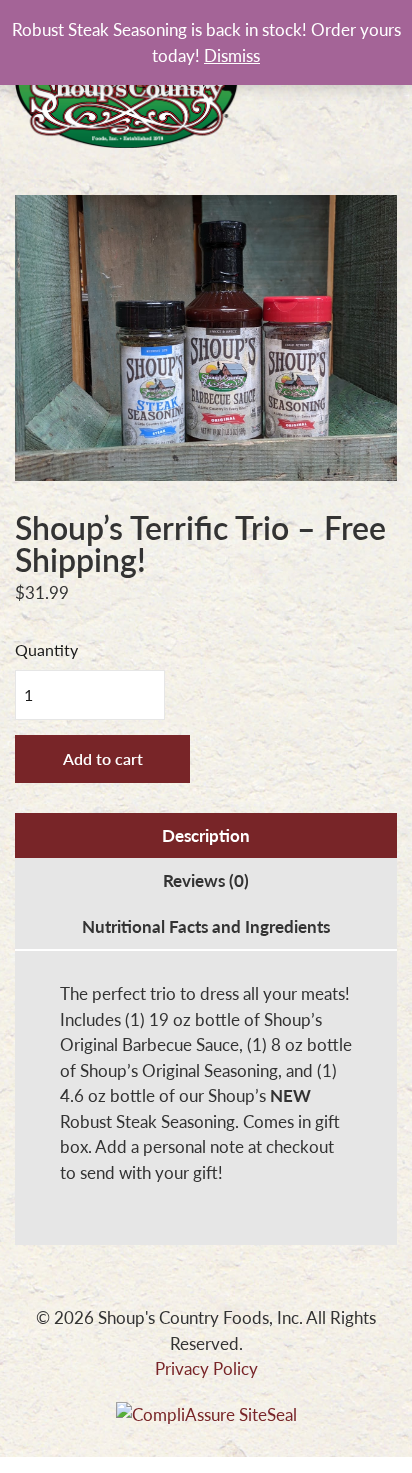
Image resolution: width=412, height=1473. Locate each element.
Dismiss (232, 55)
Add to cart (103, 758)
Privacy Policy (206, 1368)
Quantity (46, 649)
